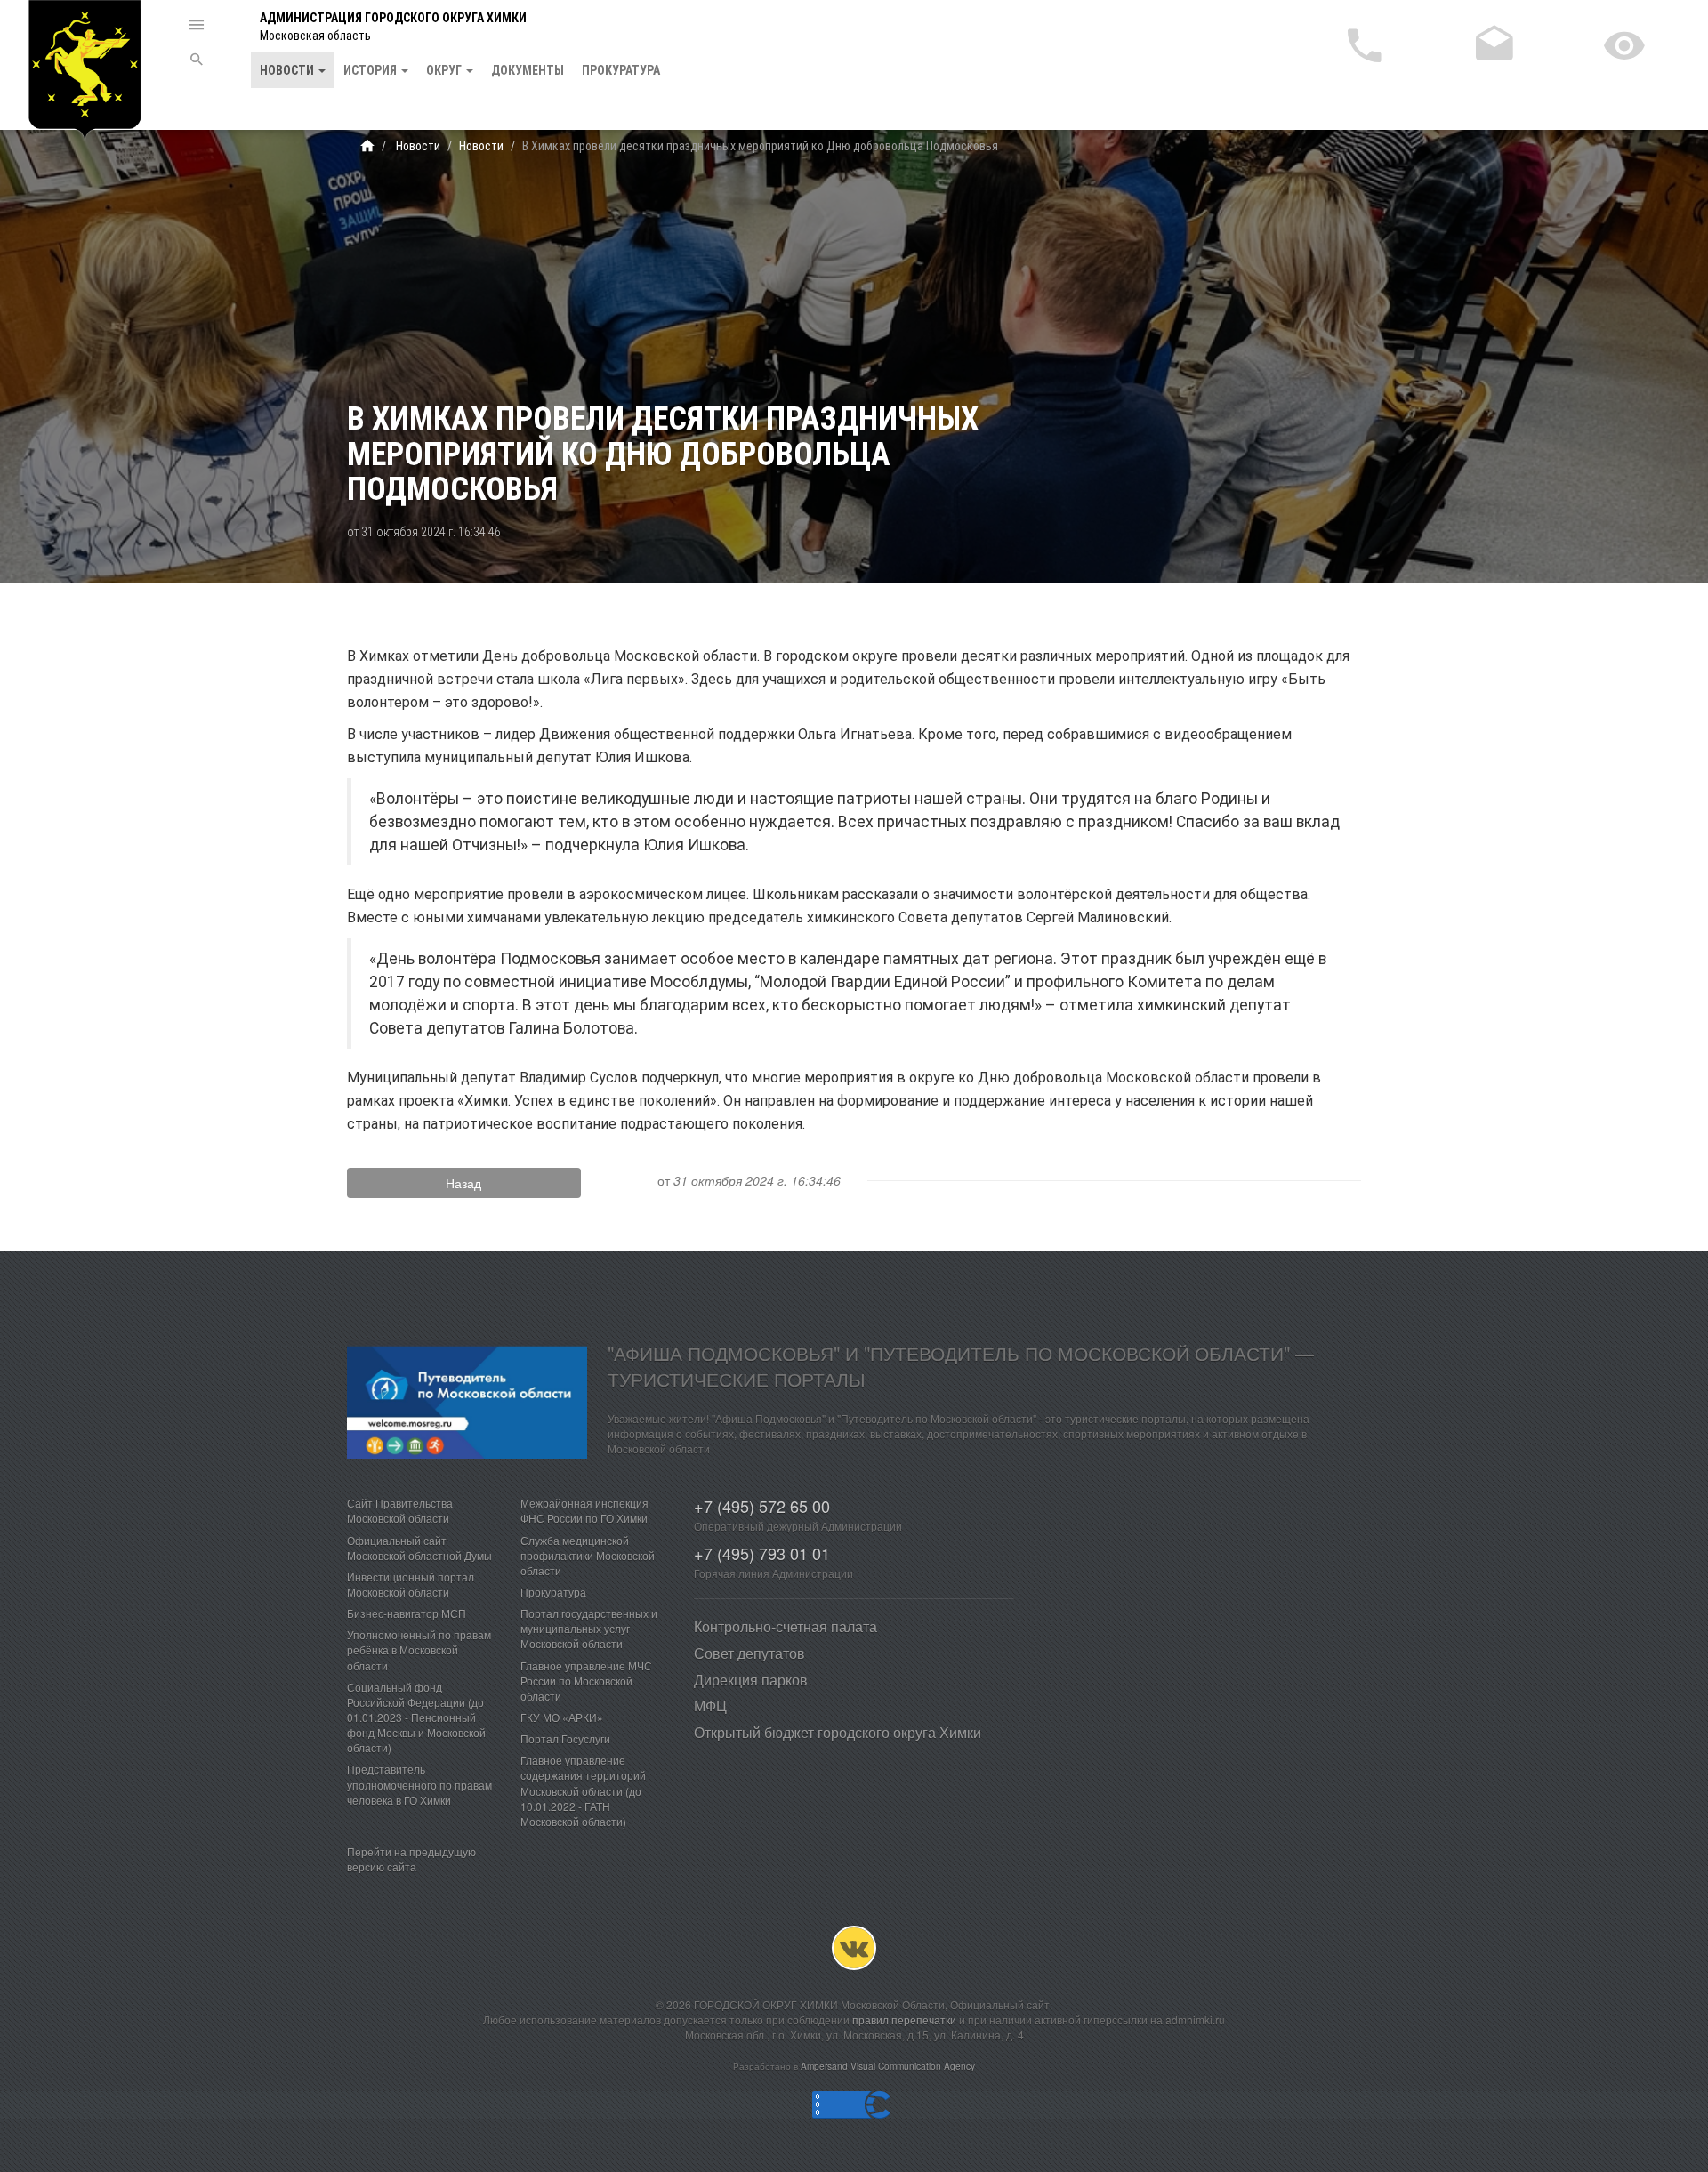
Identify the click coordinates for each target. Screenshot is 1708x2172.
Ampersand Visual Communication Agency (888, 2066)
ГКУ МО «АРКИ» (562, 1717)
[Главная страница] (367, 146)
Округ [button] (445, 70)
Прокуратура (621, 70)
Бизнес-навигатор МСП (407, 1613)
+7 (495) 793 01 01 (762, 1553)
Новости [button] (288, 70)
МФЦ (710, 1705)
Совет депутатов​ (749, 1653)
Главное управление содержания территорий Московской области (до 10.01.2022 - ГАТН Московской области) (583, 1790)
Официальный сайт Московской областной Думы (419, 1548)
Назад (463, 1183)
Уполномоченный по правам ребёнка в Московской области (419, 1649)
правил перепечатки (904, 2019)
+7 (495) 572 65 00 (762, 1506)
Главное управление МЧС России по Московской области (586, 1681)
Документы (528, 70)
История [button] (371, 70)
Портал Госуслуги (565, 1738)
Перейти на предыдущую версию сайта (411, 1859)
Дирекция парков (751, 1680)
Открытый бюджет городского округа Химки (838, 1732)
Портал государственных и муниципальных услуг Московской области (589, 1628)
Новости (417, 146)
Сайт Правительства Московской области (400, 1510)
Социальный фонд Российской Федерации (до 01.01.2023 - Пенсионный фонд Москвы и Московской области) (416, 1717)
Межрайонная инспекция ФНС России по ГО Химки (584, 1510)
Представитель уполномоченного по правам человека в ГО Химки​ (419, 1784)
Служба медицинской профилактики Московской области (588, 1555)
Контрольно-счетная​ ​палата (786, 1626)
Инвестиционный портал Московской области (411, 1584)
